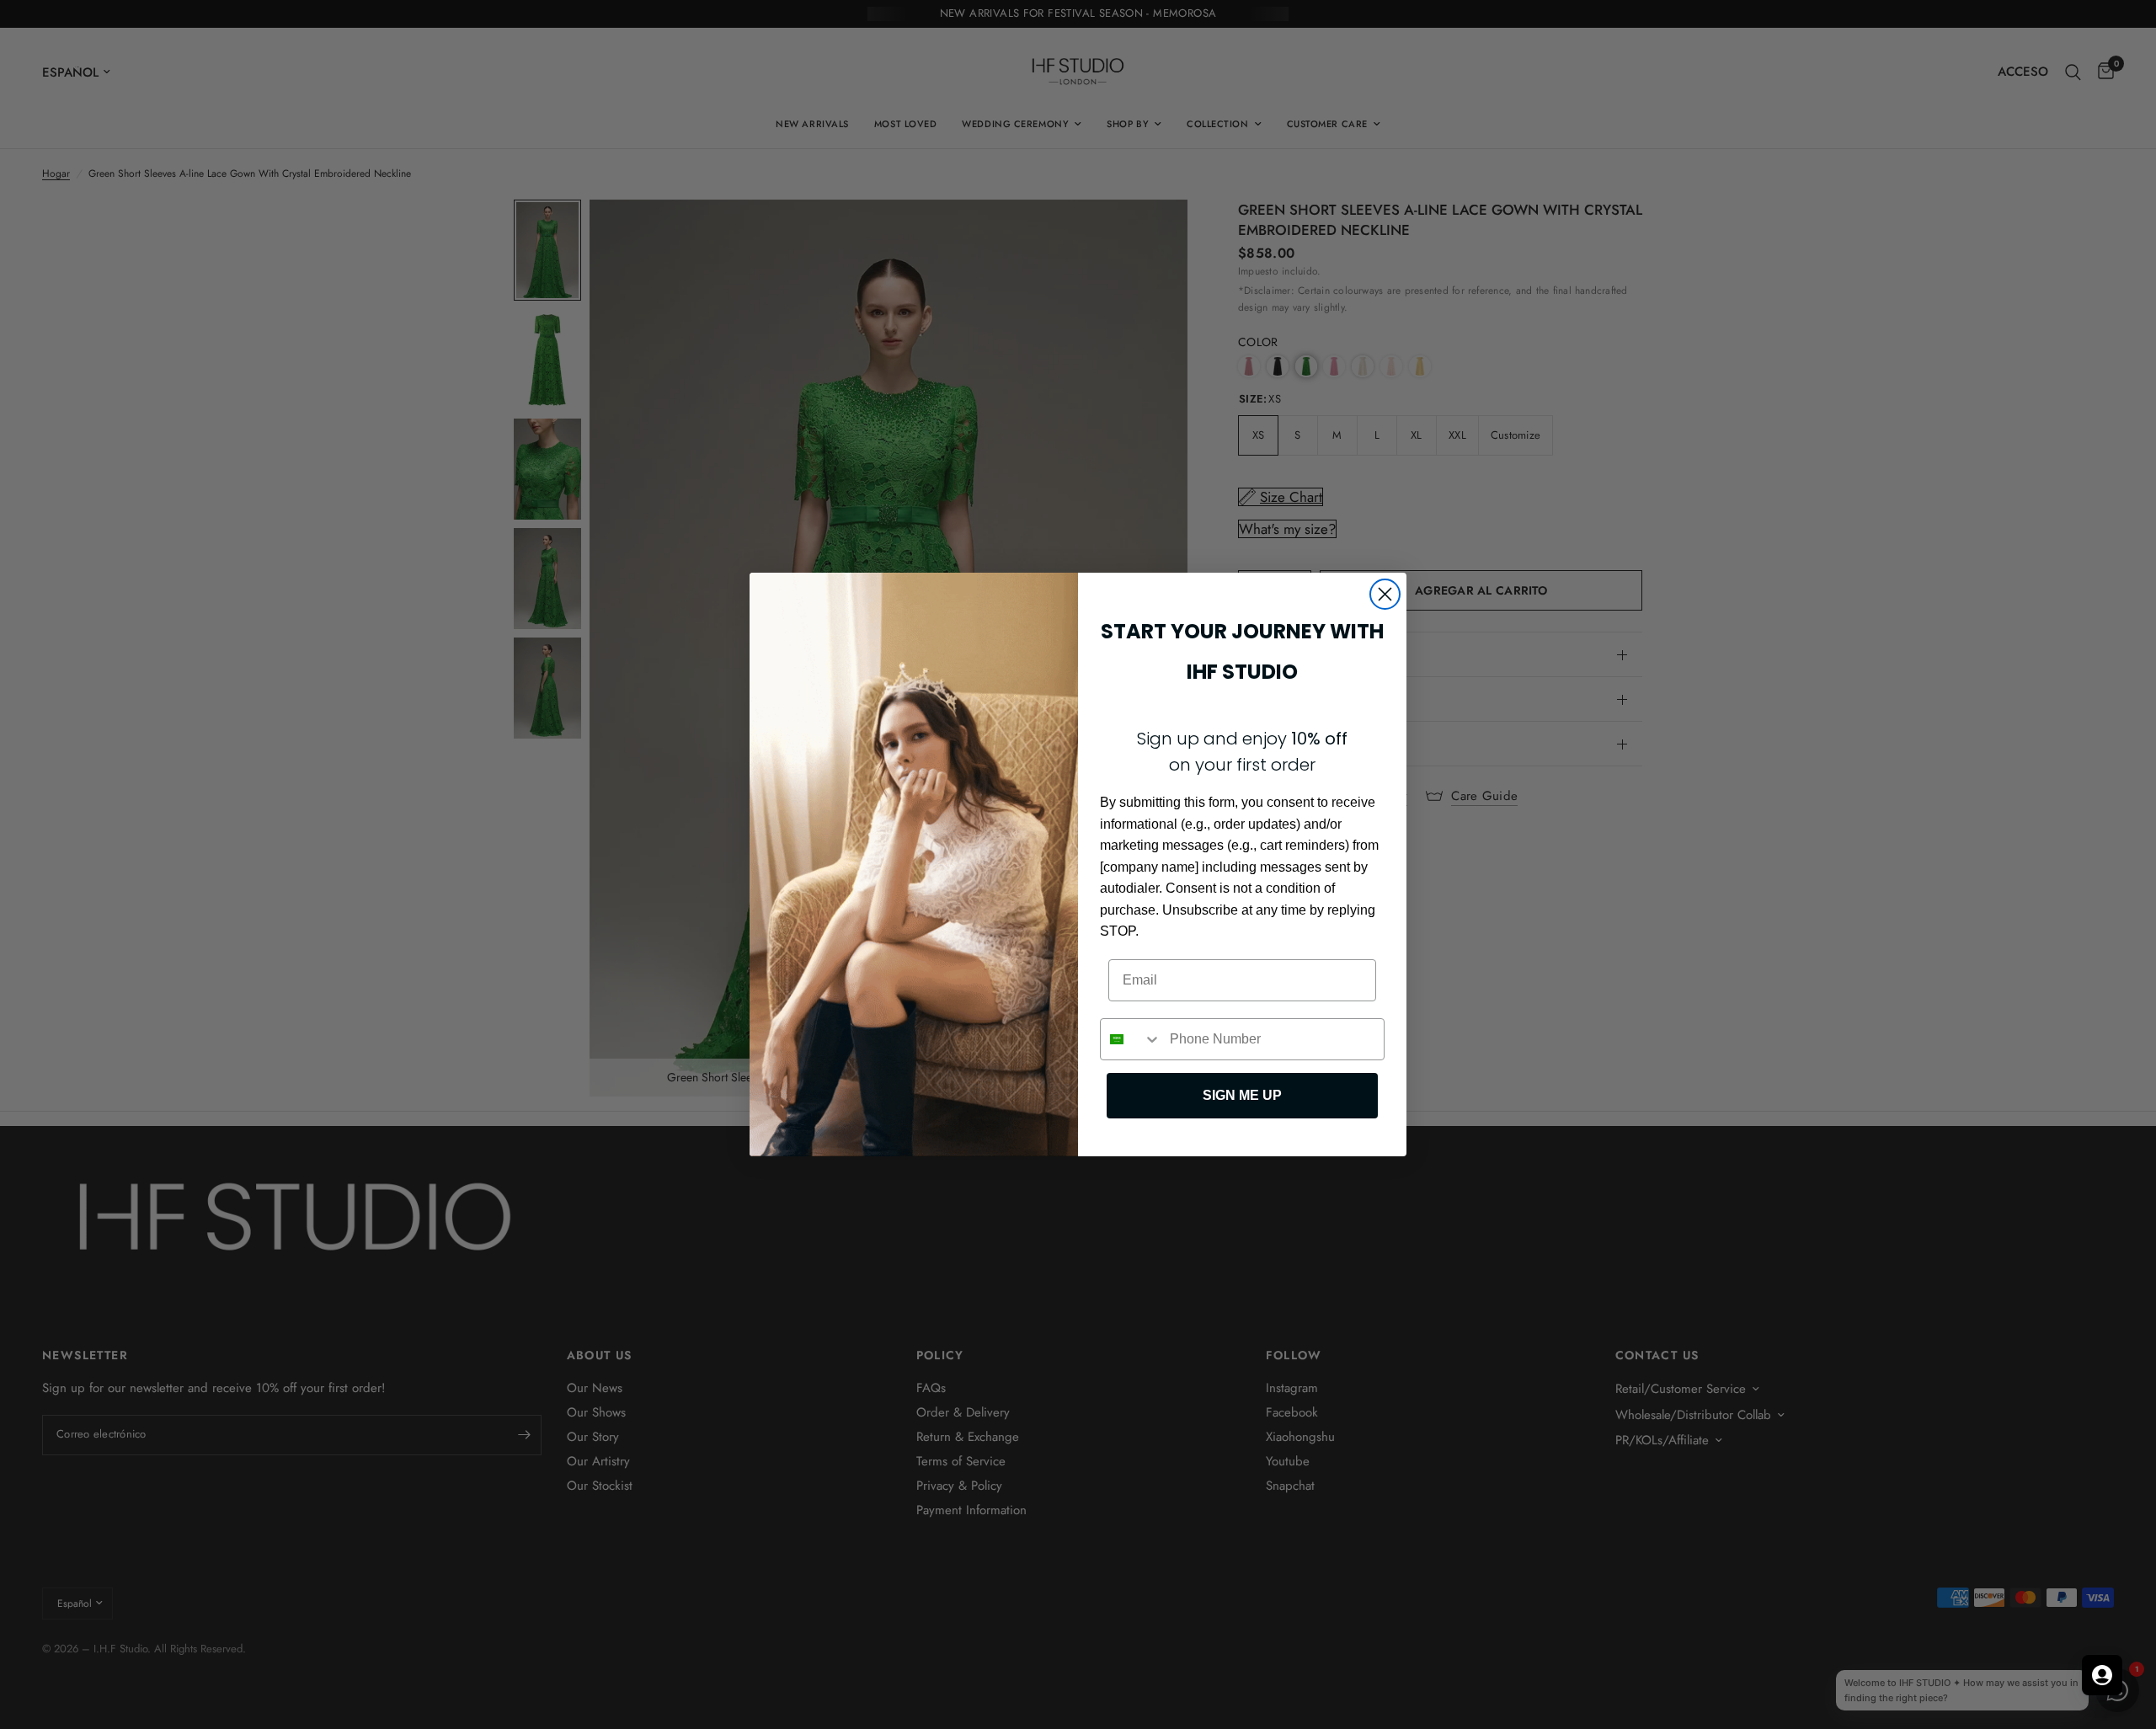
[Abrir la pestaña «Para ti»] (2102, 1675)
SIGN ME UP (1242, 1095)
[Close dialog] (1385, 594)
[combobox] (1131, 1039)
